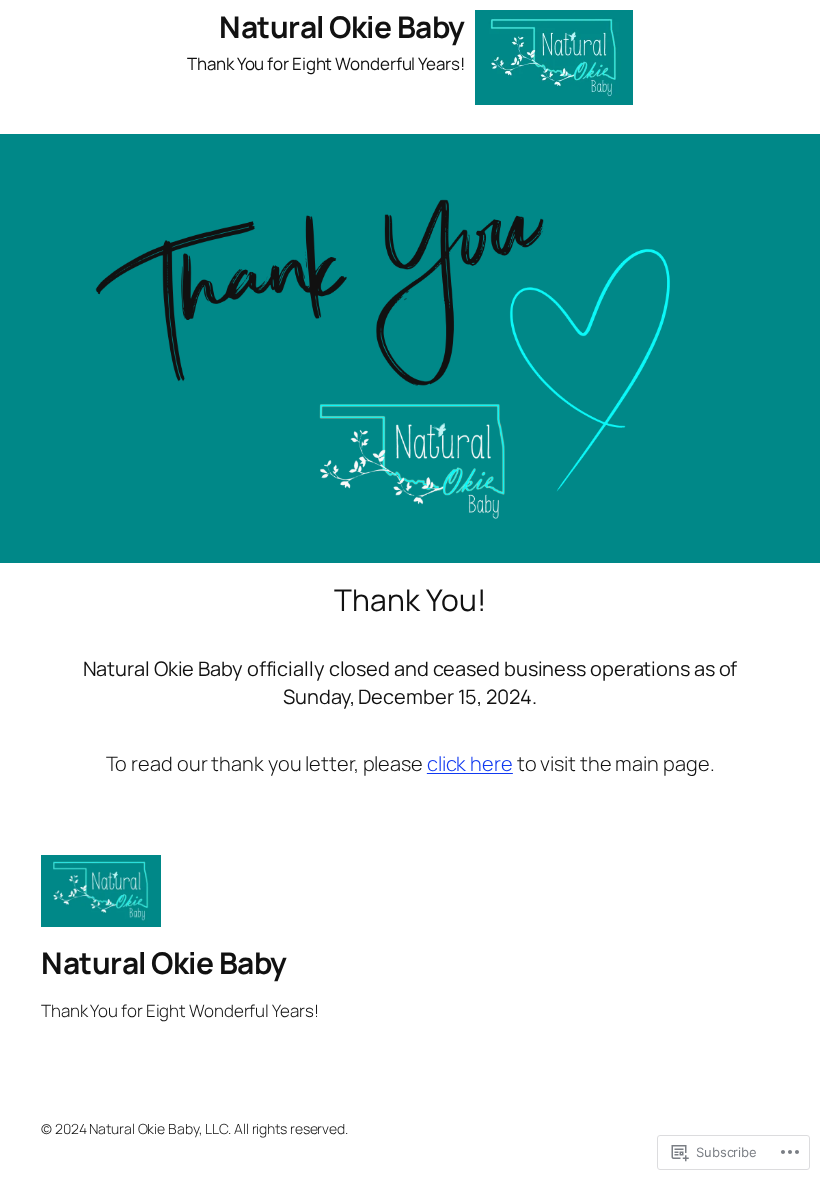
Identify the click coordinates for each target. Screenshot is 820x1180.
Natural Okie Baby (342, 26)
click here (470, 763)
